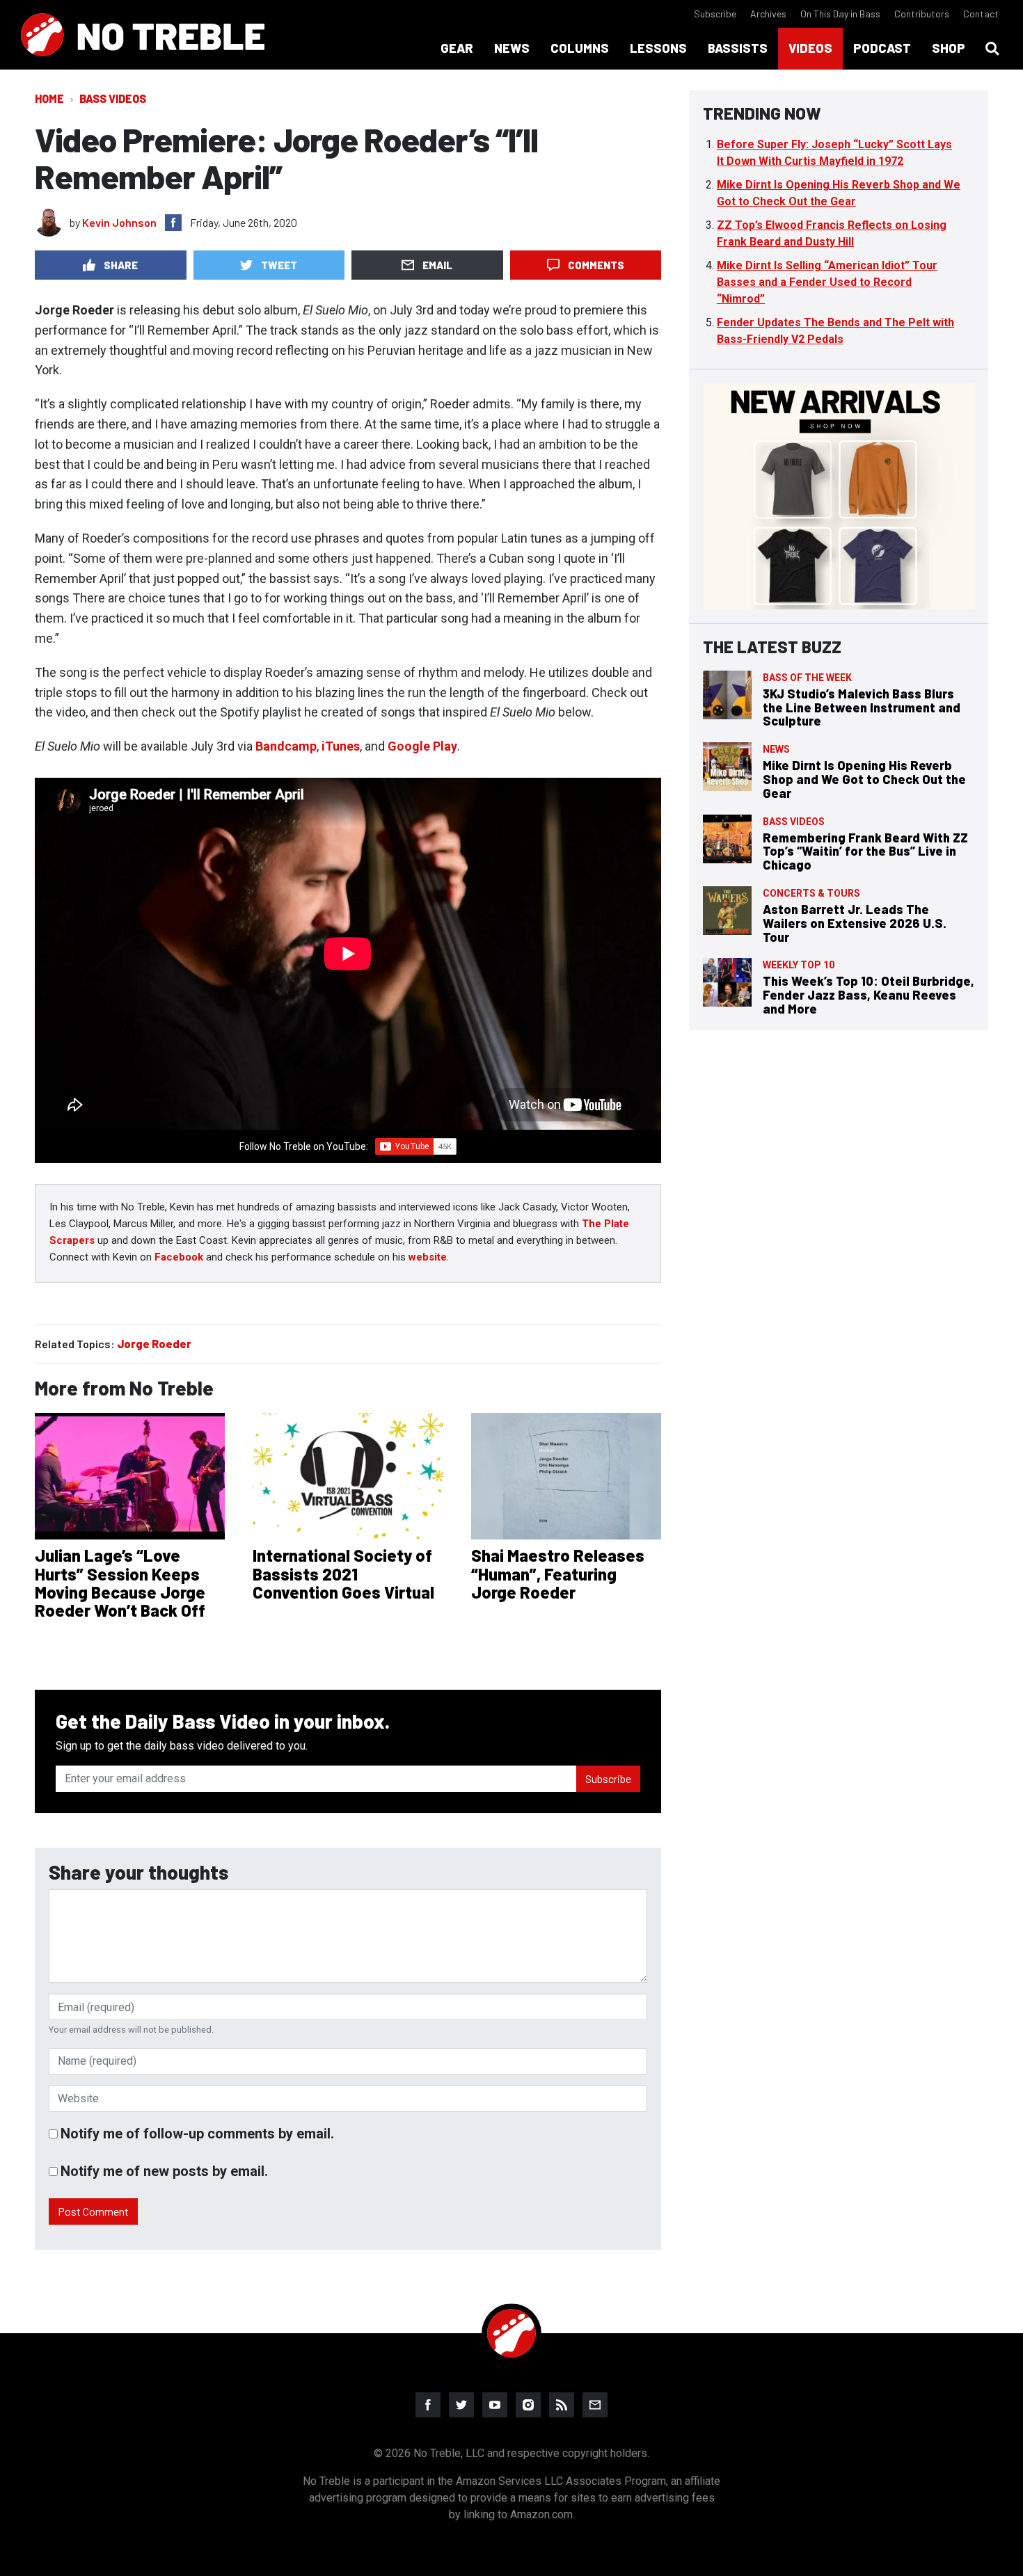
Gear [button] (457, 48)
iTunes (341, 746)
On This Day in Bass (840, 14)
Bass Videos (113, 98)
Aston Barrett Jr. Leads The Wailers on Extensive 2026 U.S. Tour (855, 923)
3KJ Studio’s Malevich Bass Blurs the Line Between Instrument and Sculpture (862, 707)
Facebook (179, 1257)
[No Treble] (143, 35)
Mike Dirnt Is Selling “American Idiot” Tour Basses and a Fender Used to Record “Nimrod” (827, 282)
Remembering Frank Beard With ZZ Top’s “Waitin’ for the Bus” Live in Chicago (865, 851)
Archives (768, 14)
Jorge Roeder (154, 1344)
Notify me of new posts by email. (164, 2171)
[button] (992, 49)
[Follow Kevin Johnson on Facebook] (173, 223)
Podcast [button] (882, 48)
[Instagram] (528, 2405)
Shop (949, 48)
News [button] (512, 48)
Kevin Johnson (119, 222)
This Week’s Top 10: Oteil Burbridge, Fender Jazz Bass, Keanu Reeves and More (869, 995)
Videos (810, 48)
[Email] (595, 2405)
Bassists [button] (738, 48)
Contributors (922, 14)
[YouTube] (495, 2405)
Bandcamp (286, 746)
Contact (981, 14)
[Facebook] (428, 2405)
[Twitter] (461, 2405)
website (428, 1257)
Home (49, 98)
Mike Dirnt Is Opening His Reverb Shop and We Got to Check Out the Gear (864, 779)
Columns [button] (580, 48)
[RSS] (562, 2405)
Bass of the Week (807, 678)
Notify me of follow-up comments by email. (197, 2134)
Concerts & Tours (811, 893)
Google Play (422, 746)
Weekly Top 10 (799, 965)
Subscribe (715, 14)
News (776, 749)
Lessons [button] (658, 48)
